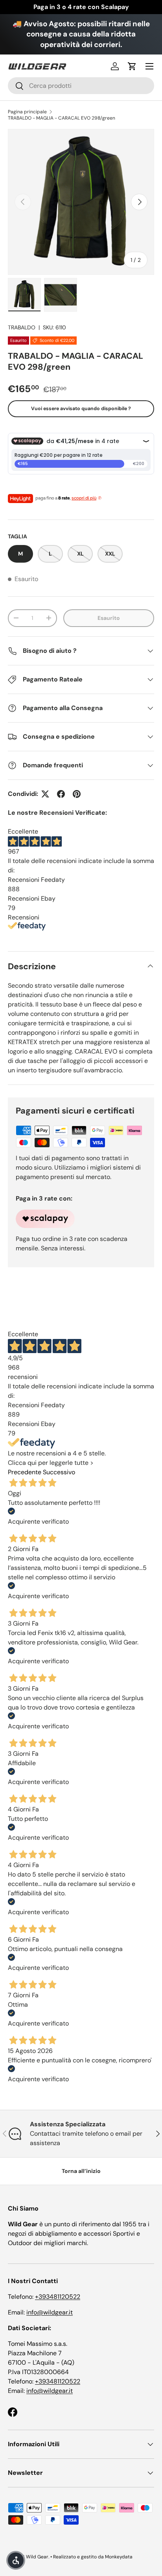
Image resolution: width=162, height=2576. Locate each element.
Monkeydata (119, 2557)
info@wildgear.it (50, 2312)
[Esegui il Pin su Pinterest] (77, 794)
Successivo (59, 1472)
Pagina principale (27, 112)
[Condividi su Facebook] (61, 794)
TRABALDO (22, 327)
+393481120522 (58, 2297)
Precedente (25, 1472)
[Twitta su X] (45, 794)
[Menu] (149, 66)
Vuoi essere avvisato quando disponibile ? (81, 409)
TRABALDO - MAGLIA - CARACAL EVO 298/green (62, 118)
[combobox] (81, 86)
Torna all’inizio (81, 2171)
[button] (132, 66)
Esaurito (109, 618)
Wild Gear (37, 2557)
